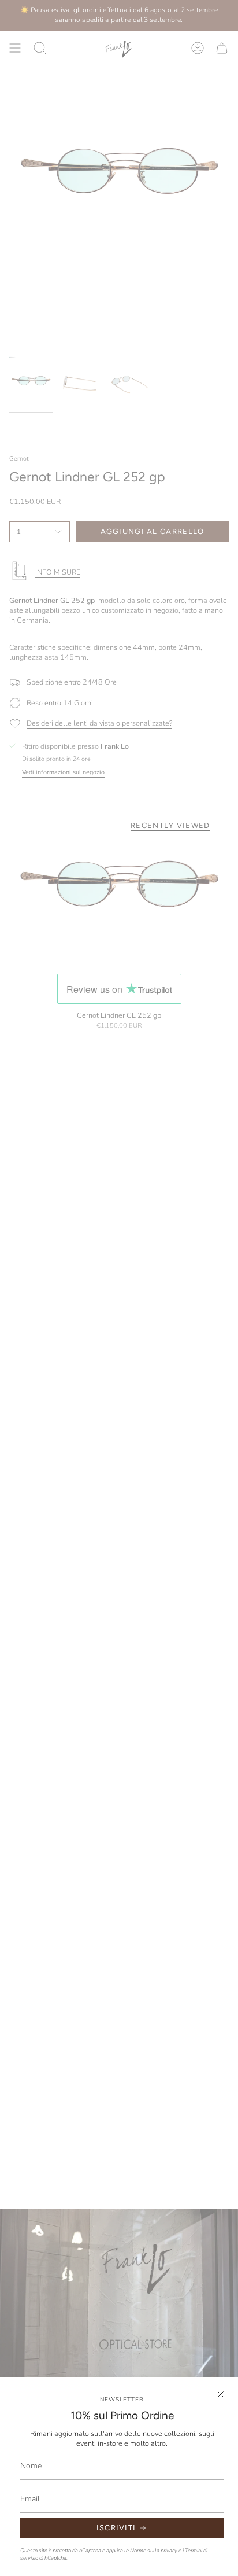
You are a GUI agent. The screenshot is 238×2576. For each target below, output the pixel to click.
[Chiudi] (221, 2394)
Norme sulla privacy (154, 2550)
